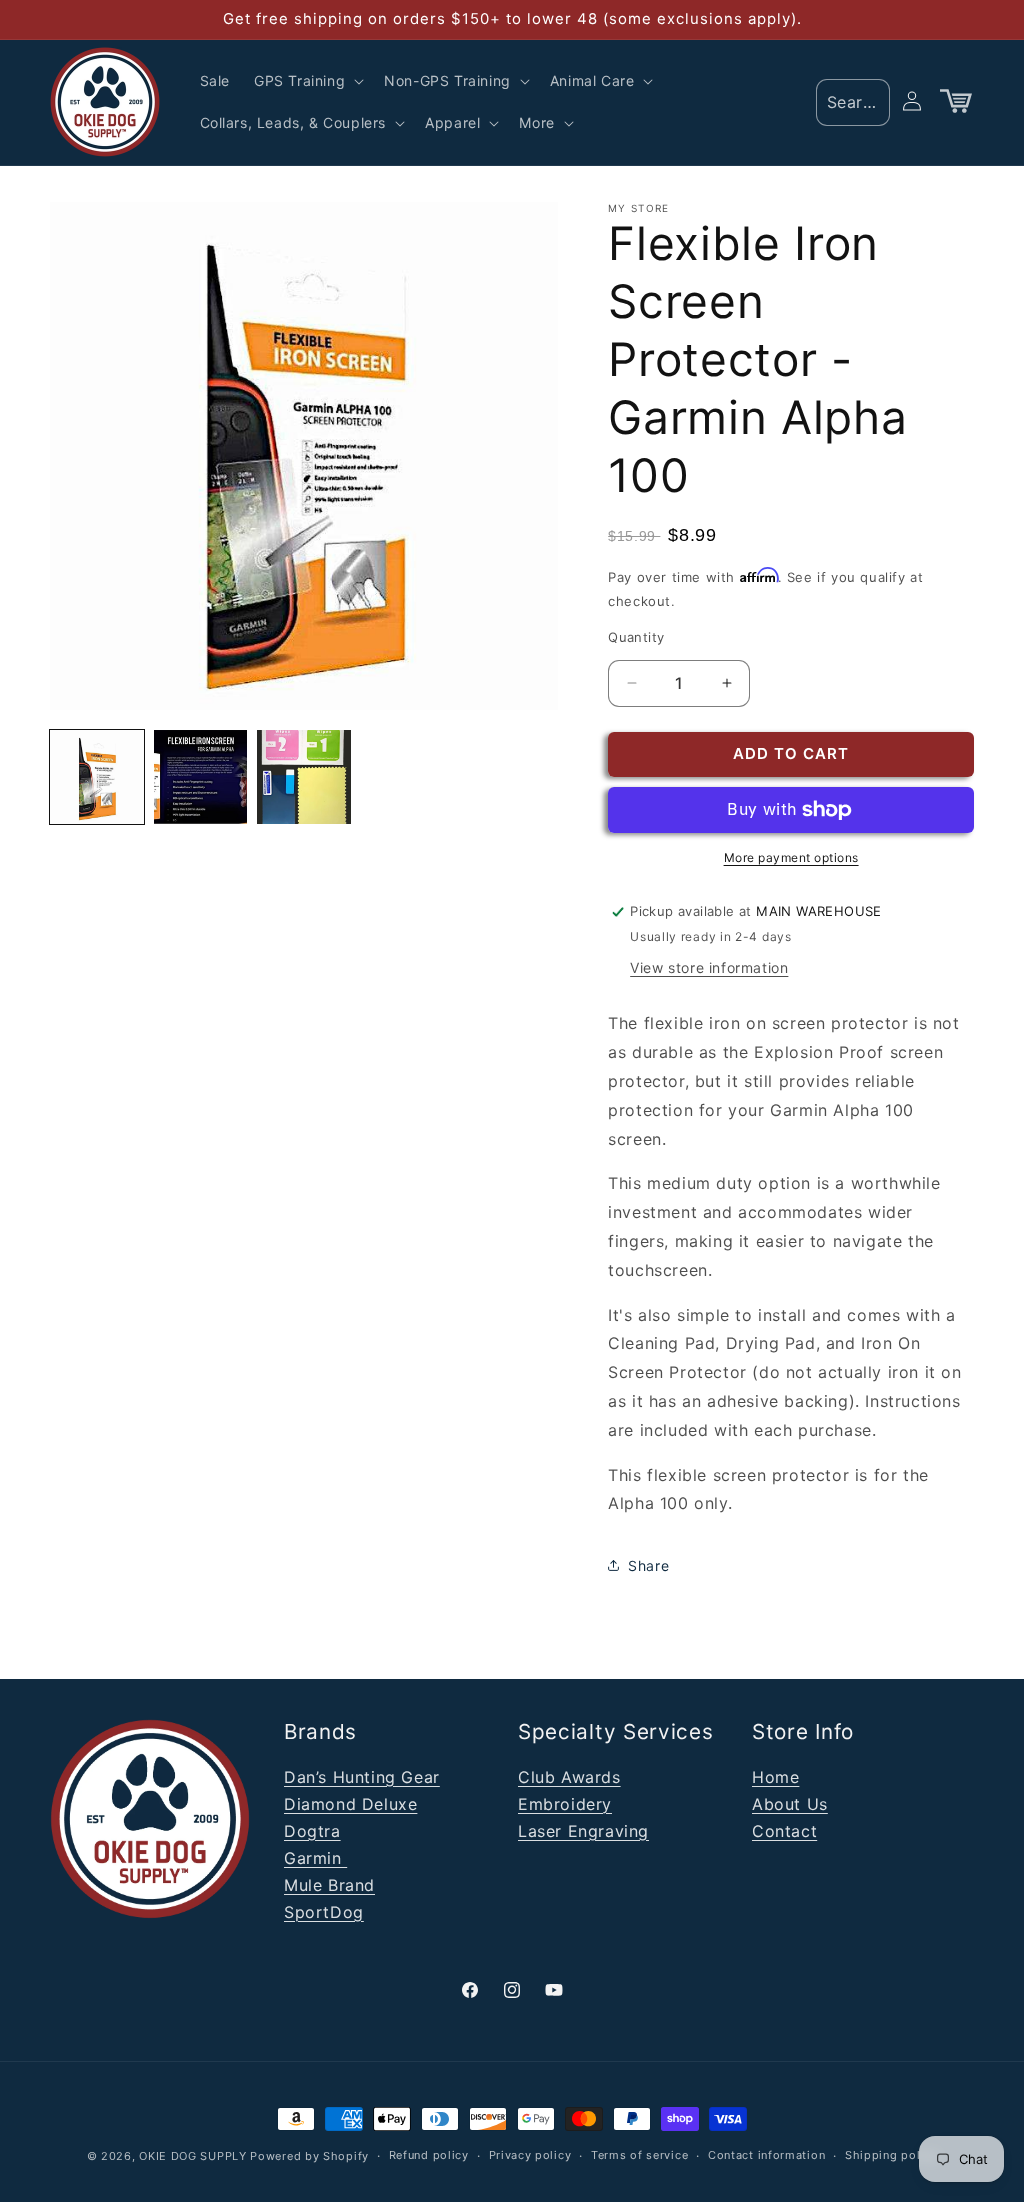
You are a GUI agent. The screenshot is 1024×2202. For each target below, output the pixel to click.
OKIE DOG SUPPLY (193, 2156)
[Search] (868, 101)
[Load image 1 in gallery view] (97, 777)
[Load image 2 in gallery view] (201, 777)
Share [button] (648, 1565)
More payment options (791, 857)
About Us (790, 1804)
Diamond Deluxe (350, 1804)
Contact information (766, 2155)
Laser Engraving (583, 1831)
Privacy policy (530, 2155)
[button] (307, 81)
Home (775, 1777)
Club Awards (569, 1777)
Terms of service (639, 2155)
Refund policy (429, 2155)
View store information (709, 967)
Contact (784, 1831)
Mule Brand (329, 1885)
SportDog (324, 1912)
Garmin (315, 1858)
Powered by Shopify (309, 2156)
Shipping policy (891, 2155)
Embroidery (565, 1804)
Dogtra (312, 1831)
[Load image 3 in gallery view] (304, 777)
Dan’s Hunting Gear (362, 1777)
